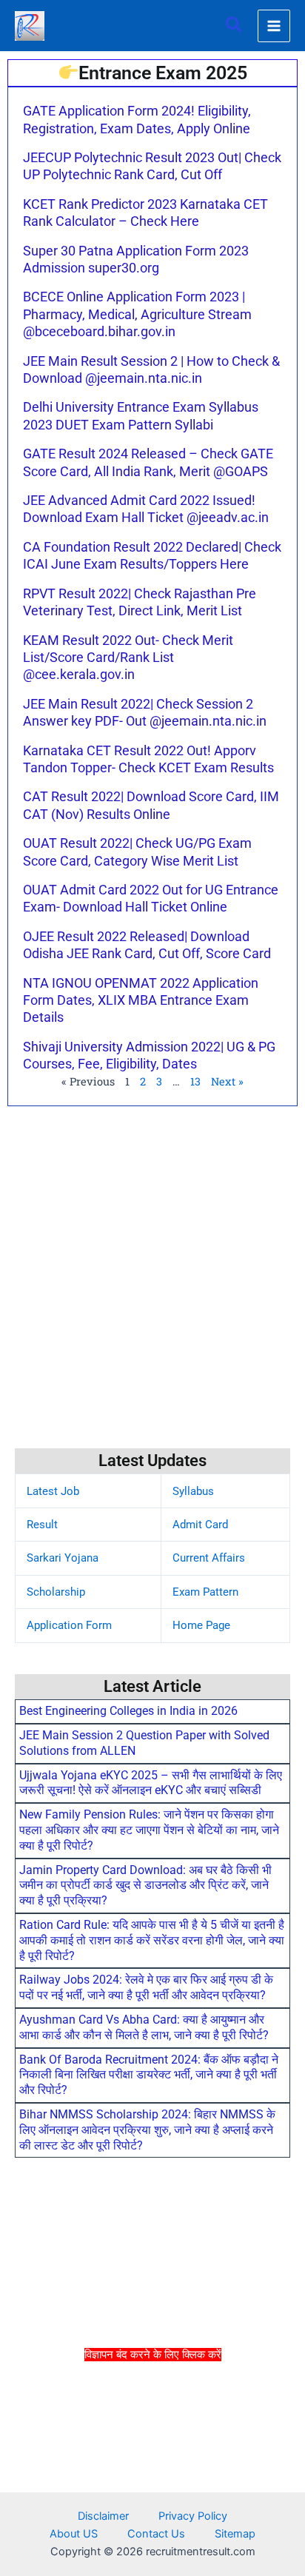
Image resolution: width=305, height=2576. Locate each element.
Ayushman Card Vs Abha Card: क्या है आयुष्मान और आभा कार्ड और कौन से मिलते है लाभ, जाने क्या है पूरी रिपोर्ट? (144, 2027)
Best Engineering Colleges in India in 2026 (128, 1711)
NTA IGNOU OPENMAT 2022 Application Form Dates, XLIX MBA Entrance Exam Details (141, 1000)
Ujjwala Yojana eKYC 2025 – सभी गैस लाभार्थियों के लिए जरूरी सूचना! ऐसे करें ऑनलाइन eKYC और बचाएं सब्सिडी (151, 1783)
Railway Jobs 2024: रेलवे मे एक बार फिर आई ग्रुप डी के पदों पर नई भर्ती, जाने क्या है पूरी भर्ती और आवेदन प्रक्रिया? (146, 1987)
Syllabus (193, 1491)
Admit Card (200, 1525)
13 (195, 1081)
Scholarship (56, 1592)
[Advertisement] (152, 2467)
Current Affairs (209, 1558)
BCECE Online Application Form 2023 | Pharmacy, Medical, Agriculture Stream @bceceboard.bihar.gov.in (137, 314)
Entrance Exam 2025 (163, 73)
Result (42, 1525)
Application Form (69, 1625)
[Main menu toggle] (274, 26)
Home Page (201, 1625)
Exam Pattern (205, 1592)
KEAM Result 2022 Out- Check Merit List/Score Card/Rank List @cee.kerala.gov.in (128, 658)
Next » (227, 1081)
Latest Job (53, 1491)
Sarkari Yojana (63, 1558)
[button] (235, 26)
